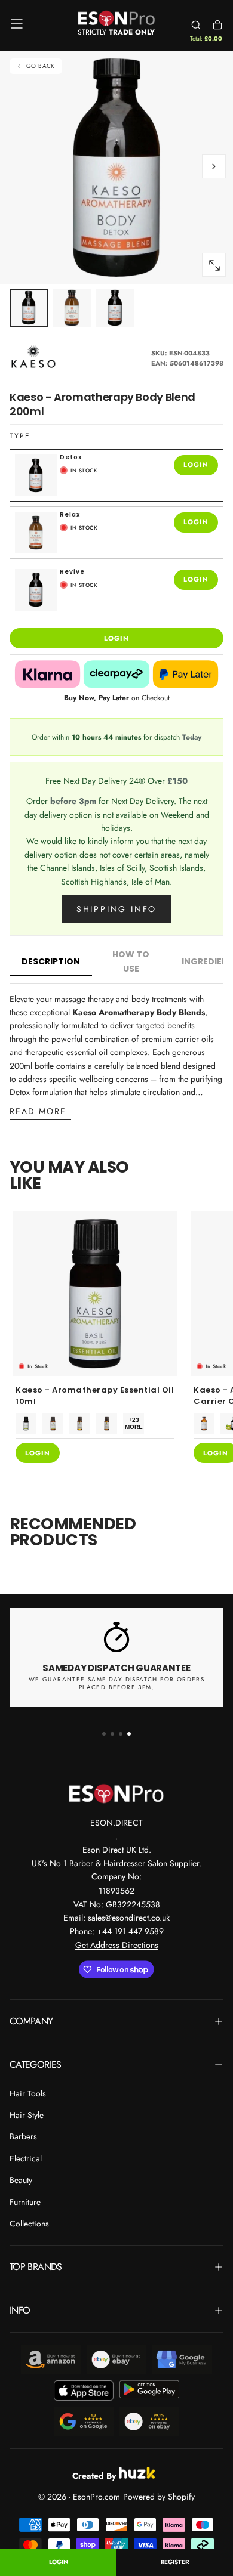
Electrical (26, 2158)
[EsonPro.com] (116, 1793)
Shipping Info (116, 909)
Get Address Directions (117, 1945)
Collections (29, 2224)
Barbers (23, 2136)
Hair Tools (28, 2093)
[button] (17, 24)
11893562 (116, 1891)
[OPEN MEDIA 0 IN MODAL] (214, 265)
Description (51, 961)
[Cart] (217, 25)
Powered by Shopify (159, 2497)
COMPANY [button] (31, 2021)
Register (175, 2562)
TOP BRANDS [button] (36, 2267)
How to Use (131, 961)
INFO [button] (20, 2310)
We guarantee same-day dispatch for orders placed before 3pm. (116, 1683)
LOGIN (196, 465)
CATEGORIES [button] (36, 2065)
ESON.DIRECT (116, 1823)
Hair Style (27, 2115)
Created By (94, 2474)
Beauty (21, 2180)
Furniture (25, 2202)
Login (59, 2562)
